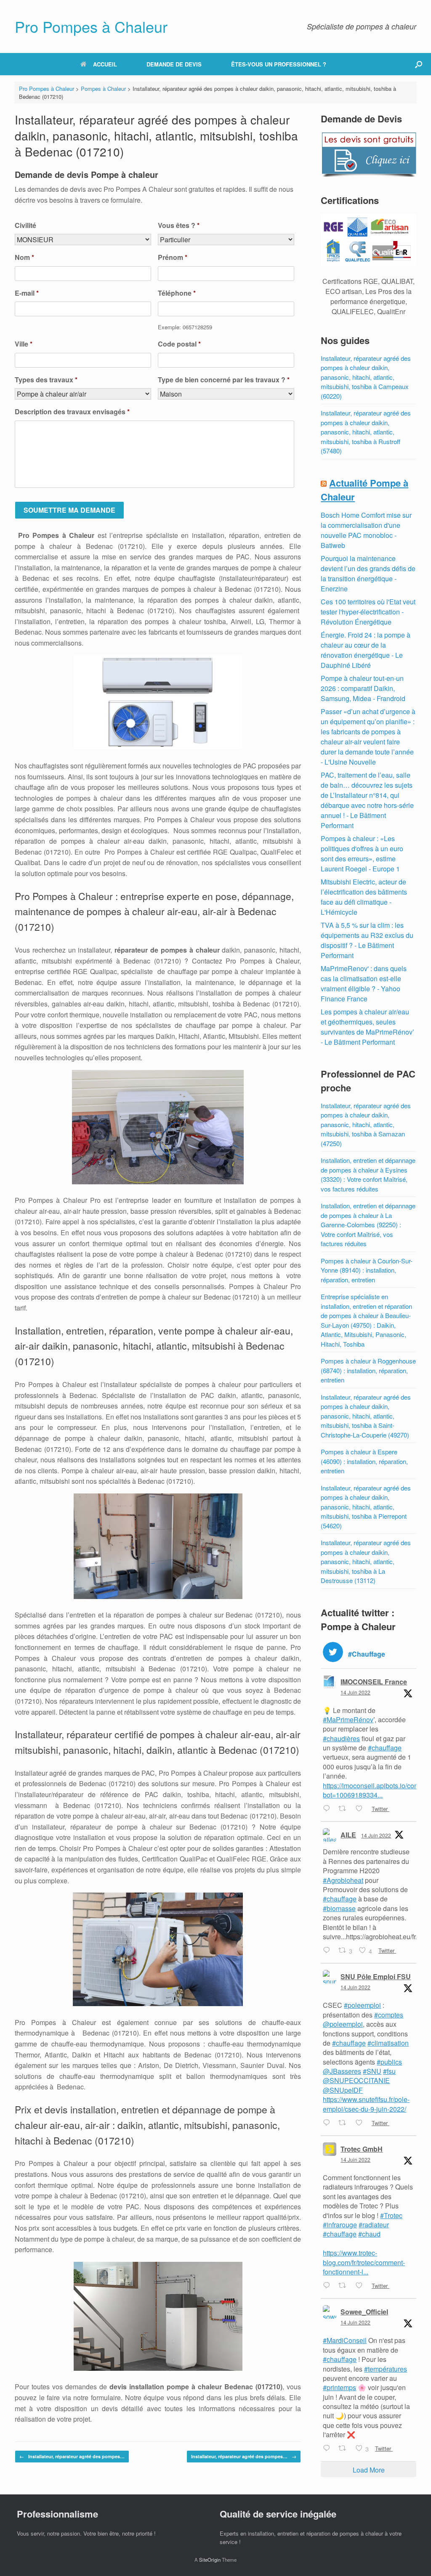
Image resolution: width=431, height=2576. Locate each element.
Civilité (25, 226)
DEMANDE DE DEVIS (174, 64)
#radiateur (374, 2225)
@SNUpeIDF (343, 2090)
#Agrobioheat (343, 1880)
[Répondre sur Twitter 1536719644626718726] (329, 2123)
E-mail (27, 293)
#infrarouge (340, 2225)
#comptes (389, 2015)
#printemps (339, 2387)
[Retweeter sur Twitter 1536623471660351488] (345, 2286)
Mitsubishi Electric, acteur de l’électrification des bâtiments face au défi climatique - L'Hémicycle (364, 897)
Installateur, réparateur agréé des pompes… (72, 2456)
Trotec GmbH (362, 2149)
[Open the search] (419, 64)
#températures (386, 2369)
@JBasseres (342, 2071)
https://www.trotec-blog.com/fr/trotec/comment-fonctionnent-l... (364, 2262)
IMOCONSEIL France (374, 1682)
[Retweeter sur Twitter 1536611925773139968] (345, 2449)
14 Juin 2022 (355, 1692)
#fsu (389, 2071)
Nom (24, 258)
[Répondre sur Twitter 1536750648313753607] (329, 1809)
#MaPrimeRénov (348, 1720)
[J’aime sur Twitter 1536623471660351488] (362, 2286)
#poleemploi (362, 2005)
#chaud (369, 2234)
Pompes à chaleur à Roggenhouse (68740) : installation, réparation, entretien (368, 1370)
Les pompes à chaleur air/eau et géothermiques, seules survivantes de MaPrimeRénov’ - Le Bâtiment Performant (367, 1027)
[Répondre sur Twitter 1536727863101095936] (329, 1951)
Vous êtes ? (179, 226)
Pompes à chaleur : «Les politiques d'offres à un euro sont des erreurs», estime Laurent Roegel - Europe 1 (362, 854)
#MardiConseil (345, 2340)
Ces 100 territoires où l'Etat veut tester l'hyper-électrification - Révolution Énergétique (368, 612)
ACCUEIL (105, 64)
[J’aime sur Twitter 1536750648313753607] (362, 1809)
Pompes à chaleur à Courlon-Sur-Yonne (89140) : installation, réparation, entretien (367, 1270)
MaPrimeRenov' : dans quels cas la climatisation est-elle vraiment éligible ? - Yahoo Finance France (364, 984)
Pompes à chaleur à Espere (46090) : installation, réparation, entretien (364, 1461)
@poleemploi (343, 2024)
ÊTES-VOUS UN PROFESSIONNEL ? (279, 64)
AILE (348, 1835)
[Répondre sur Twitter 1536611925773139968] (329, 2449)
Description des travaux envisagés (72, 412)
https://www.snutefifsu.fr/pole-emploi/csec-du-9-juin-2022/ (366, 2104)
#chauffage (385, 1748)
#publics (389, 2062)
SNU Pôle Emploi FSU (376, 1976)
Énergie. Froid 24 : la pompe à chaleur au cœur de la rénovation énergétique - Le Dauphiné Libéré (366, 650)
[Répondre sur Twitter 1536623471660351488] (329, 2286)
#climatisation (388, 2043)
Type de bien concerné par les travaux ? (224, 380)
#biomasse (339, 1908)
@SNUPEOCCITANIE (356, 2080)
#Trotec (391, 2215)
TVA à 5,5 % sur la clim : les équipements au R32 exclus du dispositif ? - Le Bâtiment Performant (367, 940)
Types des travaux (46, 380)
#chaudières (341, 1738)
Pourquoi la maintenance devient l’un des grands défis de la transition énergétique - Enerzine (368, 573)
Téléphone (177, 293)
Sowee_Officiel (364, 2312)
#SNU (372, 2071)
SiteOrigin (210, 2560)
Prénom (173, 258)
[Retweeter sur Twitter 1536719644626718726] (345, 2123)
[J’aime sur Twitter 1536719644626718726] (362, 2123)
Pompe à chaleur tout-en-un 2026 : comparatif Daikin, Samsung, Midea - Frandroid (363, 688)
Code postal (179, 344)
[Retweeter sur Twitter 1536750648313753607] (345, 1809)
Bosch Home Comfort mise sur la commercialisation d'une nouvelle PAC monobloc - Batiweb (366, 530)
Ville (24, 344)
